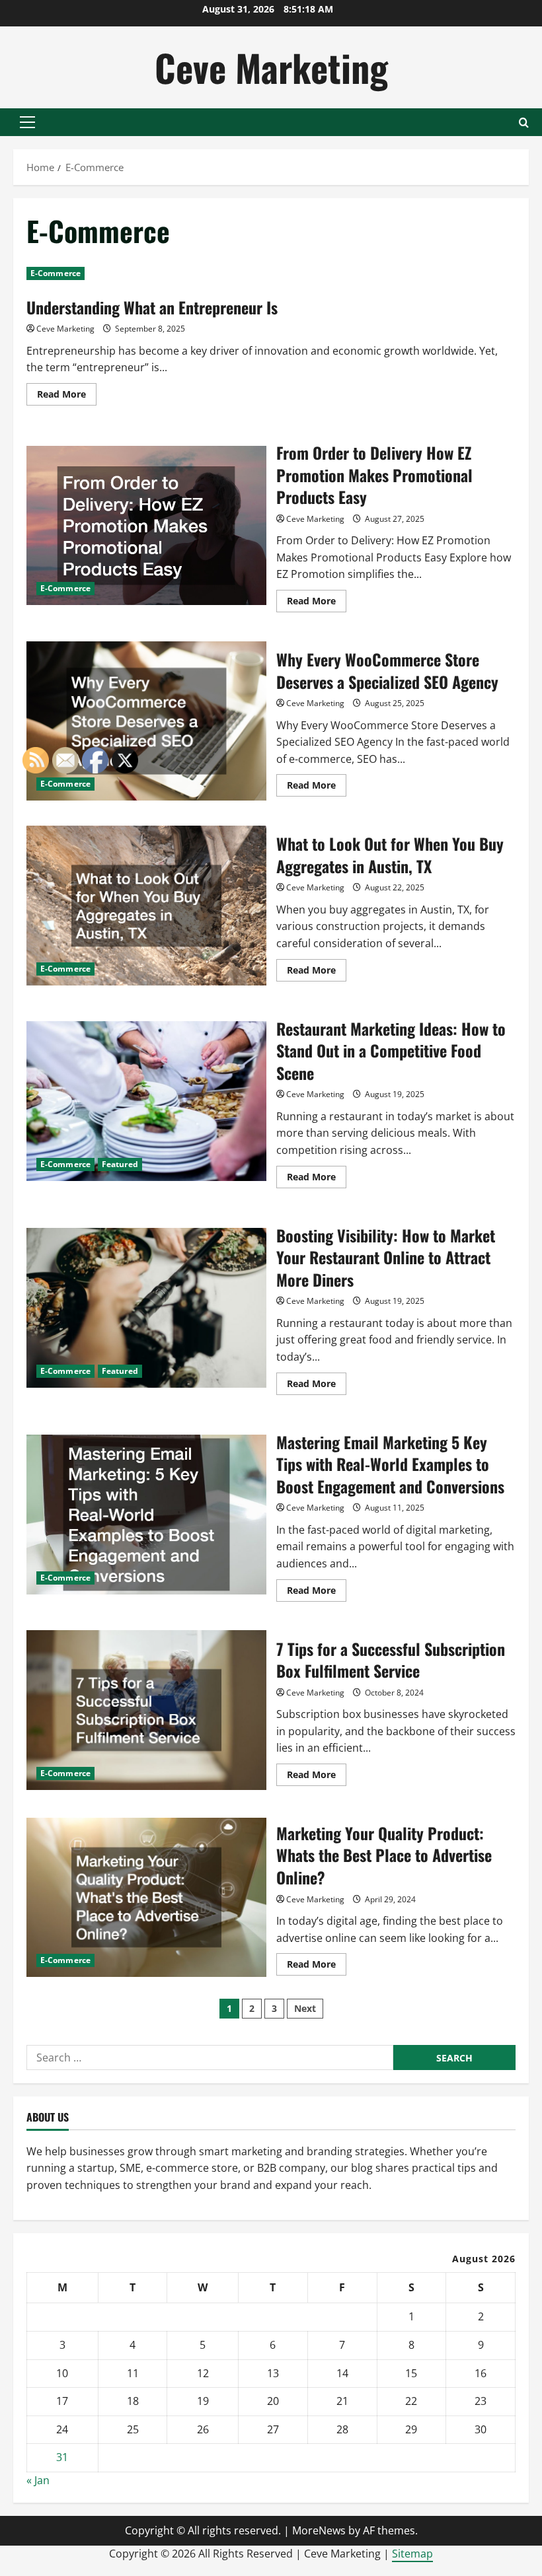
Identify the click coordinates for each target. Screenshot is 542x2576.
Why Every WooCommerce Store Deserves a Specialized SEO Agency (146, 721)
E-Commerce (56, 273)
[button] (27, 122)
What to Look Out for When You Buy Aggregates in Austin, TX (390, 855)
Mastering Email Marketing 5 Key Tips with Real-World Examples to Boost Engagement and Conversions (390, 1464)
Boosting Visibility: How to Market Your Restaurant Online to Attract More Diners (386, 1257)
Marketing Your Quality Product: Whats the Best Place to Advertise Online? (384, 1855)
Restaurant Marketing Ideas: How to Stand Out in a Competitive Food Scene (391, 1051)
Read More (67, 396)
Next (305, 2008)
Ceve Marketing (271, 67)
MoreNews (319, 2530)
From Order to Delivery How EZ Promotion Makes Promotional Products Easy (146, 526)
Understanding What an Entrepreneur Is (152, 307)
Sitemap (412, 2554)
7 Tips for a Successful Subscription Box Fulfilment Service (391, 1660)
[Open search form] (524, 123)
